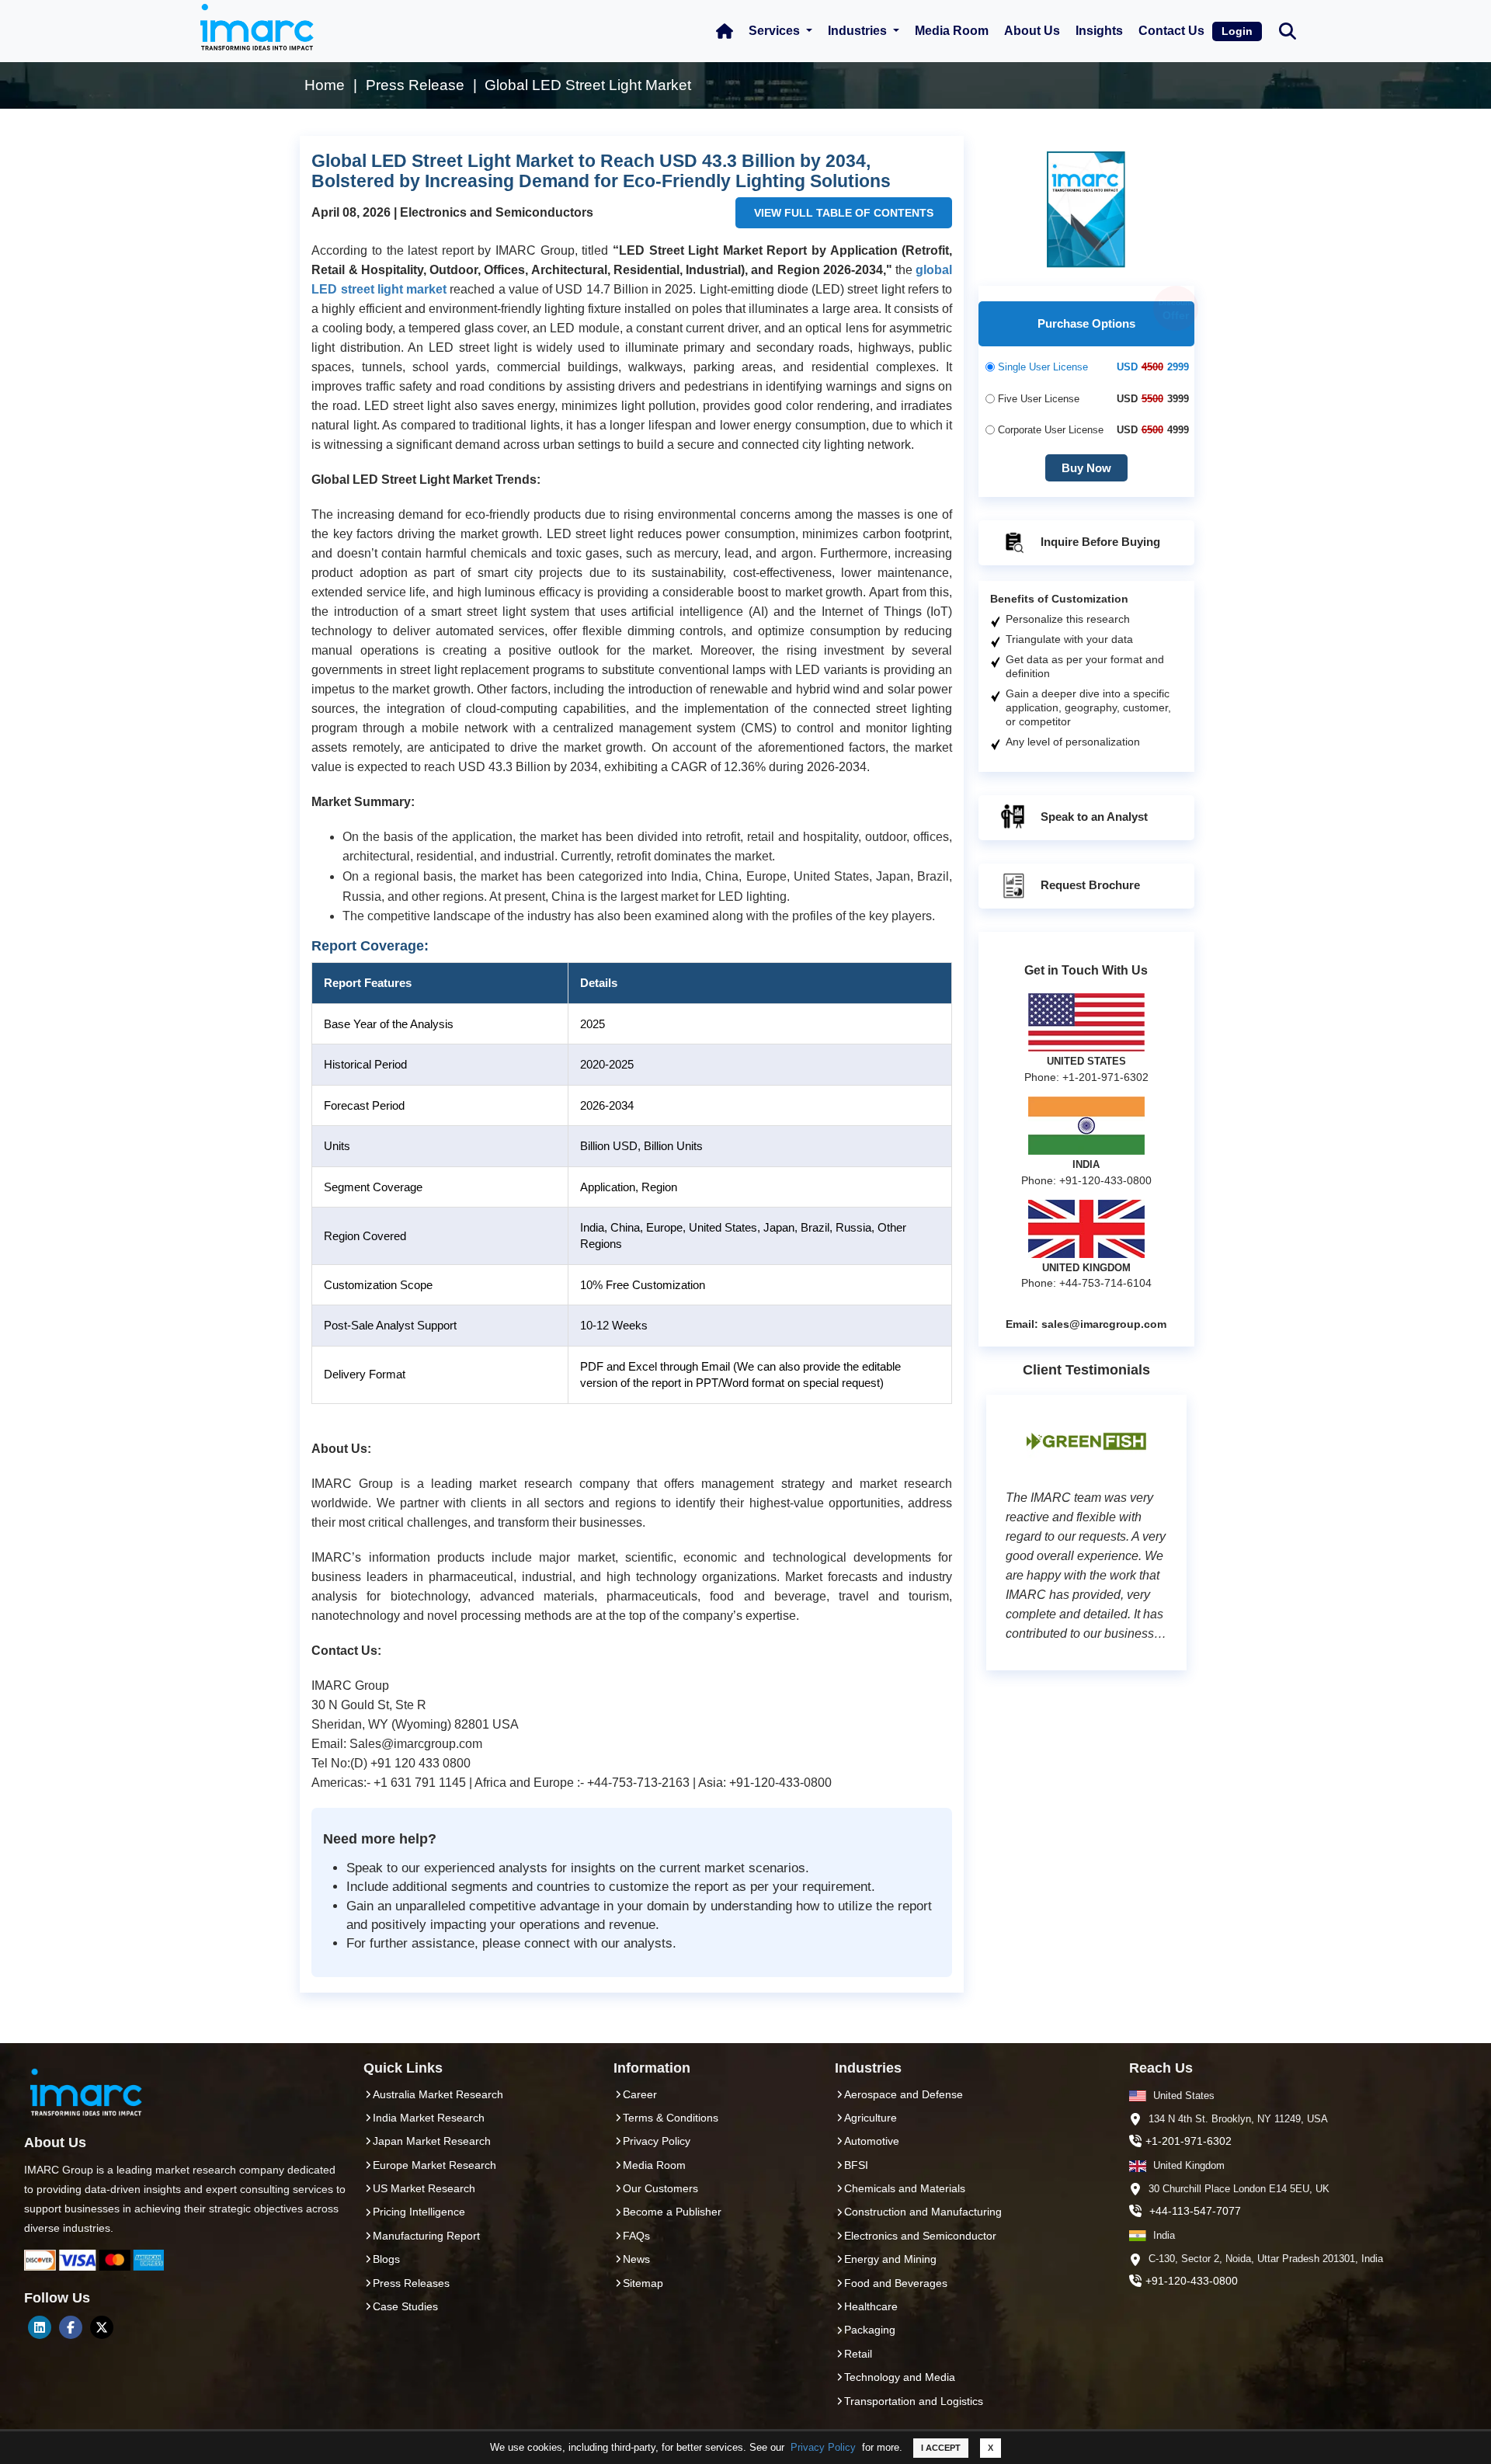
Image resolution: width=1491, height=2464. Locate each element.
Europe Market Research (434, 2165)
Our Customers (660, 2188)
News (636, 2259)
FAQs (636, 2236)
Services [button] (776, 31)
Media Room (952, 31)
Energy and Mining (890, 2259)
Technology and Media (900, 2377)
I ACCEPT (941, 2448)
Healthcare (871, 2306)
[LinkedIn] (40, 2327)
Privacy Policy (823, 2447)
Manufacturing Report (426, 2236)
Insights (1099, 31)
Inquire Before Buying (1099, 542)
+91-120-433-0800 (1192, 2281)
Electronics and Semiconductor (920, 2236)
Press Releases (411, 2283)
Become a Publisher (672, 2212)
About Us (1032, 31)
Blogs (386, 2259)
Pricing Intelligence (419, 2212)
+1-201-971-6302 (1189, 2141)
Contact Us (1171, 31)
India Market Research (429, 2118)
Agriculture (871, 2118)
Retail (858, 2354)
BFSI (856, 2165)
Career (640, 2094)
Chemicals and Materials (905, 2188)
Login (1237, 31)
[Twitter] (102, 2327)
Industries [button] (859, 31)
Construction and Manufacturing (923, 2212)
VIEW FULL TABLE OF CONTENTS (844, 213)
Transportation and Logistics (914, 2401)
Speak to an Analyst (1093, 817)
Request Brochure (1089, 885)
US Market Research (424, 2188)
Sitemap (643, 2283)
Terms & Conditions (671, 2118)
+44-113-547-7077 (1195, 2211)
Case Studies (405, 2306)
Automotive (872, 2141)
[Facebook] (71, 2327)
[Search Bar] (1288, 30)
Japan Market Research (432, 2141)
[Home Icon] (725, 31)
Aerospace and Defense (904, 2094)
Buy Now (1086, 468)
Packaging (870, 2330)
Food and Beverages (896, 2283)
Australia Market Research (438, 2094)
